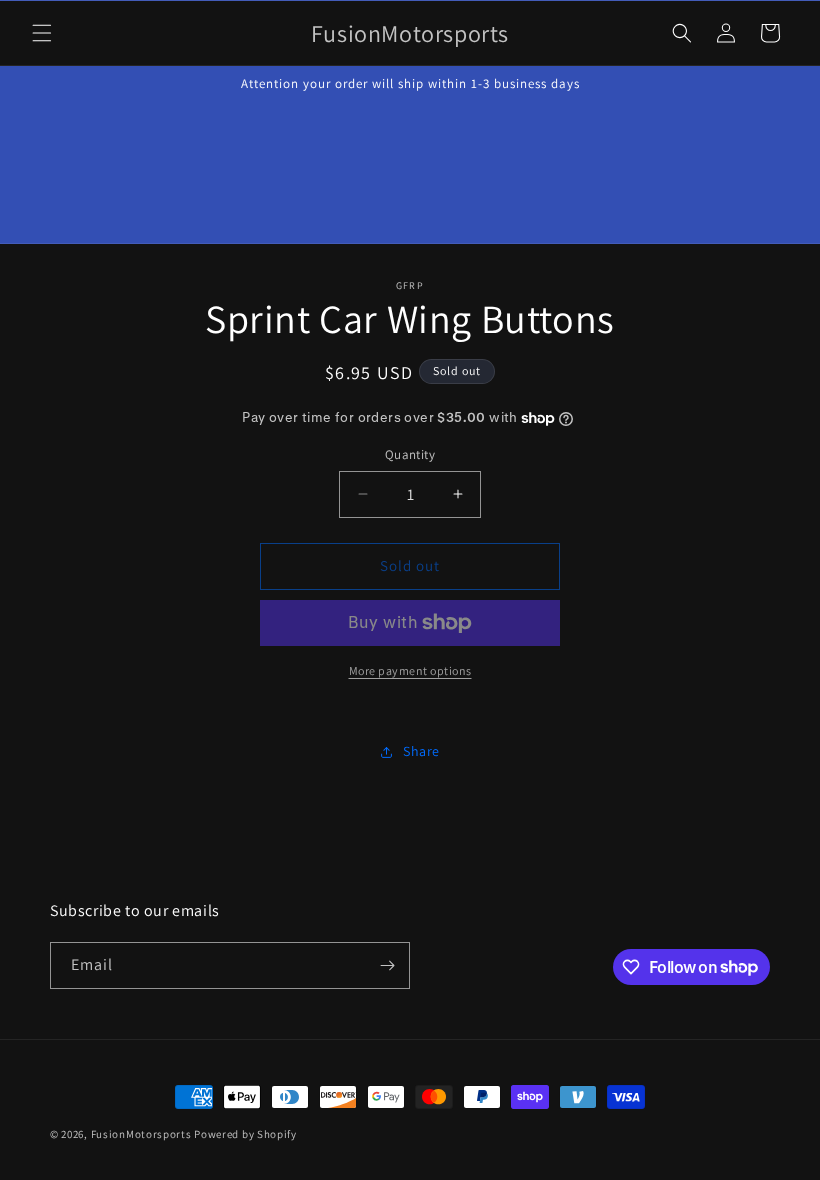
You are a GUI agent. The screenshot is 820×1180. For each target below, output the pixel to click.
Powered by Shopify (245, 1134)
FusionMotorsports (141, 1134)
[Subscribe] (387, 965)
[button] (42, 33)
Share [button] (421, 751)
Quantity (410, 454)
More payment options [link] (410, 670)
